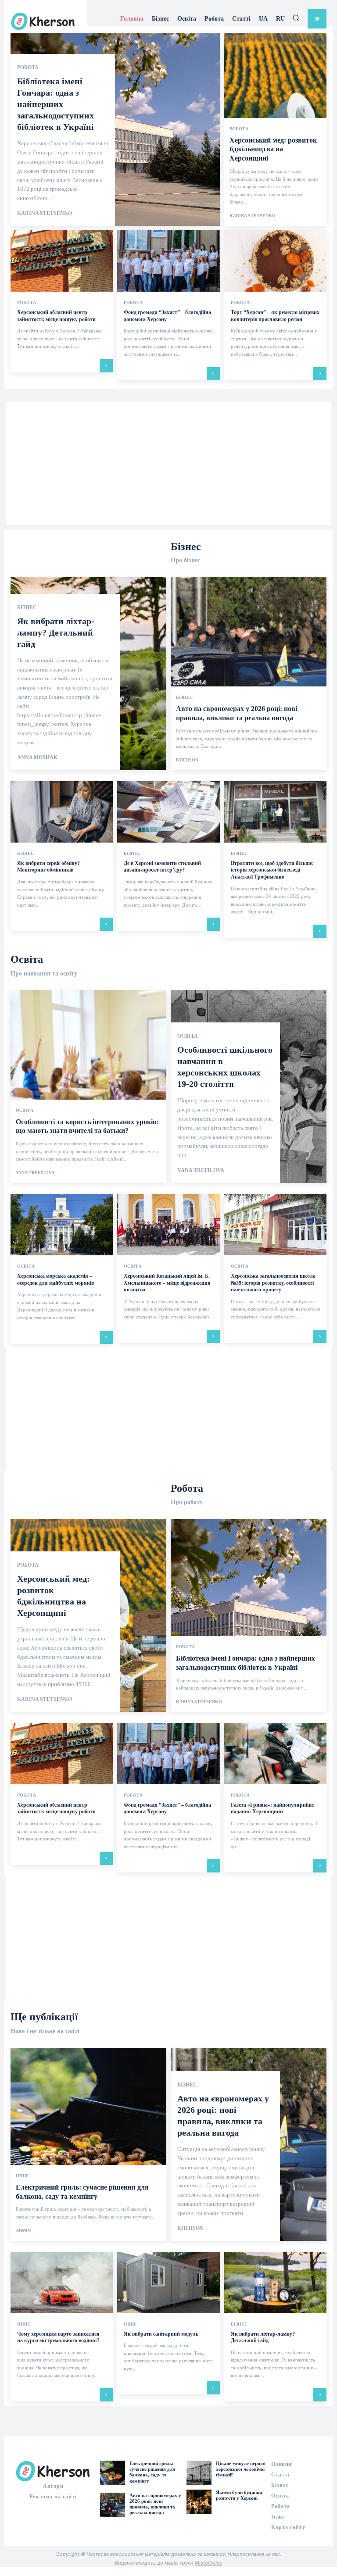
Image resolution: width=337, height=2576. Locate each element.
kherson (187, 760)
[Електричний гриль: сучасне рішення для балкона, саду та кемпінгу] (88, 2144)
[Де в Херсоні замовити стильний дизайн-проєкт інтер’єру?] (168, 812)
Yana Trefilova (35, 1173)
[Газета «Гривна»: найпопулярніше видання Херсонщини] (275, 1754)
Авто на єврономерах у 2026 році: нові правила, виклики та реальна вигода (155, 2504)
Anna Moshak (37, 757)
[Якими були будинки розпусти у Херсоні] (199, 2502)
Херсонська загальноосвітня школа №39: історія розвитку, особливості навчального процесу (273, 1283)
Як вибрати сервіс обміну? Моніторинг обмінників (48, 867)
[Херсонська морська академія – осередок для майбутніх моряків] (62, 1225)
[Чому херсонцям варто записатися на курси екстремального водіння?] (62, 2283)
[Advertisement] (168, 464)
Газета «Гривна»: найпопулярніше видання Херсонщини (272, 1808)
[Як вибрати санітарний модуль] (168, 2283)
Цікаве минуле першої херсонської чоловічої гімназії (241, 2469)
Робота (28, 68)
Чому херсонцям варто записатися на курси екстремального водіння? (58, 2337)
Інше (22, 2176)
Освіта (25, 1111)
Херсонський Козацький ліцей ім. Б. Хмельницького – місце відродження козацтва (167, 1283)
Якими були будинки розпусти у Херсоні (239, 2495)
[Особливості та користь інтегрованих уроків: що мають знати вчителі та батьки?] (88, 1086)
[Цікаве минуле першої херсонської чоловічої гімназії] (199, 2473)
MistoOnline (208, 2563)
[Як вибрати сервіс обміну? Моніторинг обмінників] (62, 812)
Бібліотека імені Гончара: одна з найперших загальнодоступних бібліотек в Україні (57, 104)
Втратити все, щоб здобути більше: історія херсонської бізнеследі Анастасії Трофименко (272, 870)
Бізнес (27, 607)
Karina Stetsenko (45, 213)
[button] (296, 18)
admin (23, 2231)
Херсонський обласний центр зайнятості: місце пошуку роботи (56, 1808)
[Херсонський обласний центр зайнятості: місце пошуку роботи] (62, 261)
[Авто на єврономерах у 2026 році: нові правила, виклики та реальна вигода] (249, 674)
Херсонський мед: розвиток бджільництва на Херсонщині (273, 149)
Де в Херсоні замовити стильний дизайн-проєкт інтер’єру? (162, 867)
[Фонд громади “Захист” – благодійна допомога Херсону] (168, 261)
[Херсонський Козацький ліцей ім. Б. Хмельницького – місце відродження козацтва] (168, 1225)
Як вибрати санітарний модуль (161, 2334)
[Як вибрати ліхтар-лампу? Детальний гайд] (275, 2283)
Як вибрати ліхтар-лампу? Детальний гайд (56, 632)
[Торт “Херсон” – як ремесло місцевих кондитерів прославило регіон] (275, 261)
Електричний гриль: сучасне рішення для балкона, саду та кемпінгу (152, 2472)
